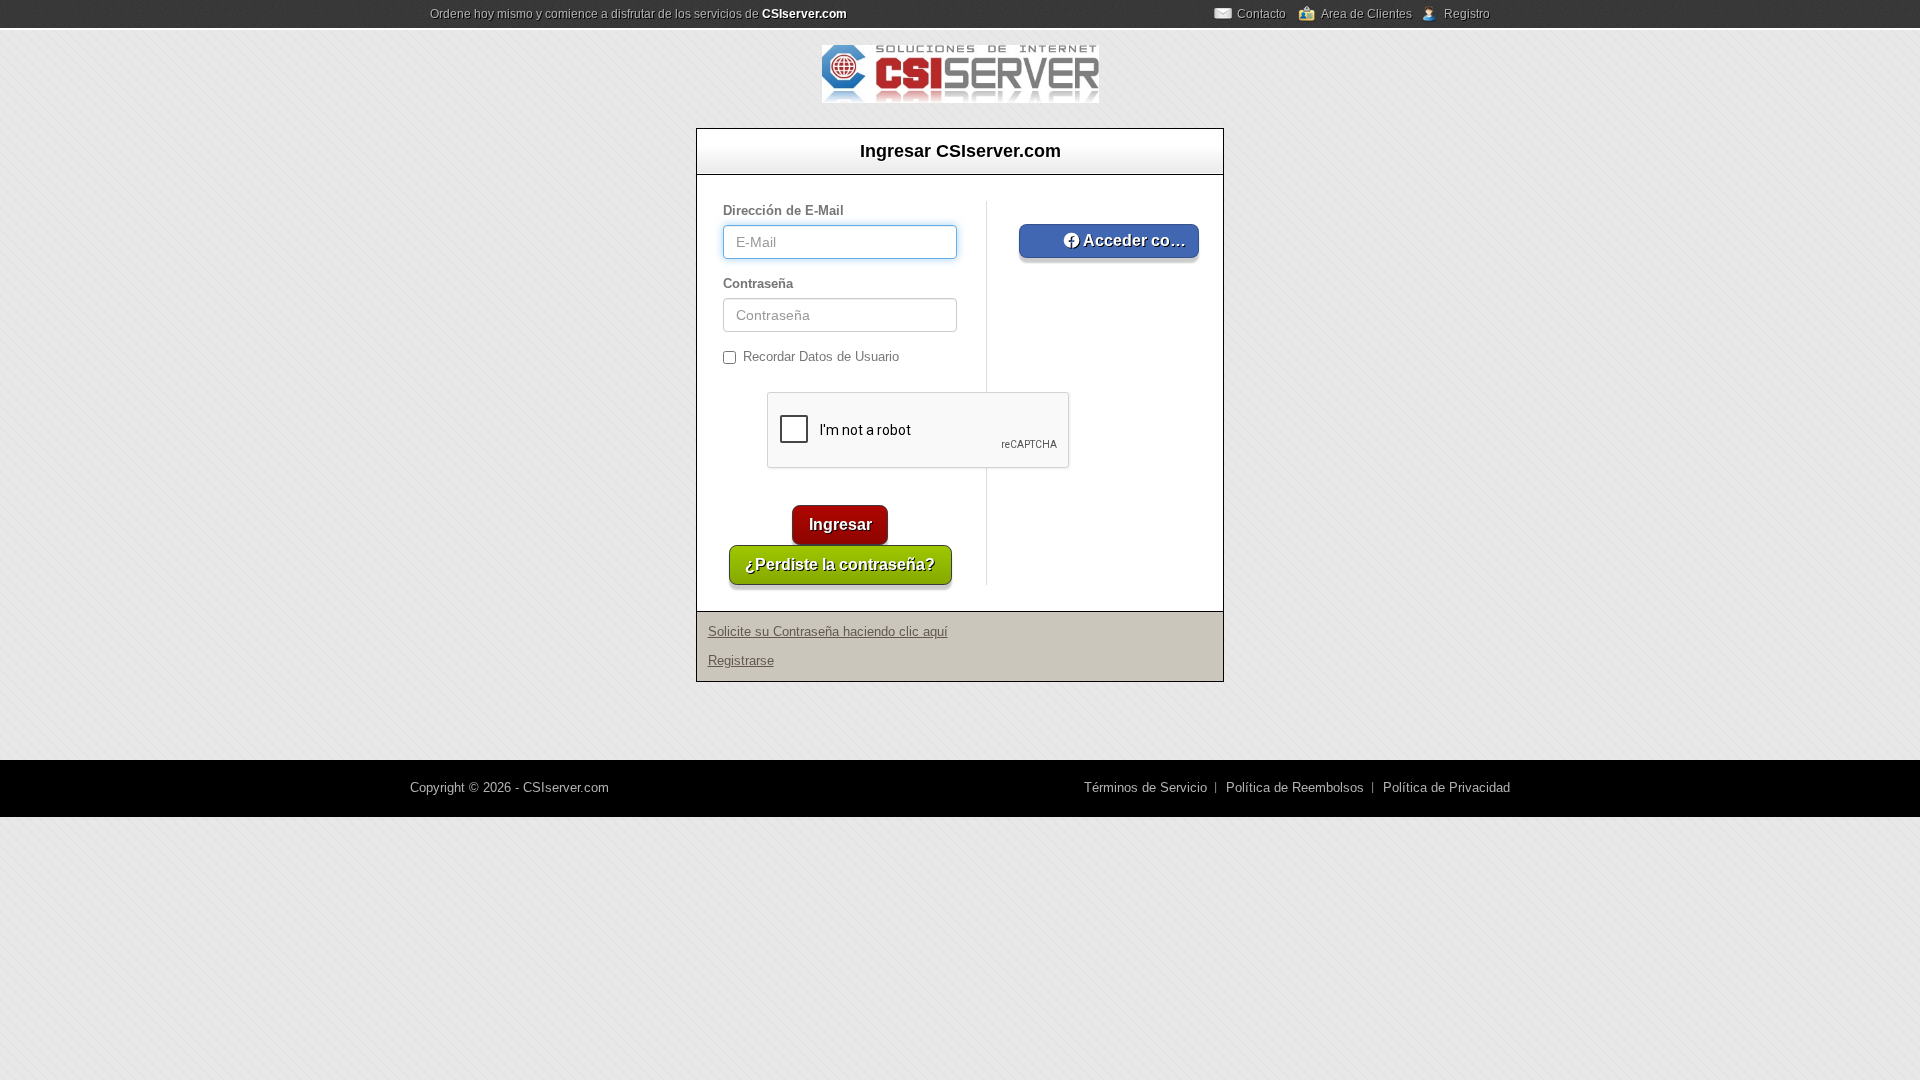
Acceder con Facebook (1139, 240)
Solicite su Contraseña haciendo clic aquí (828, 631)
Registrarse (741, 660)
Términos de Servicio (1145, 787)
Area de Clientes (1366, 14)
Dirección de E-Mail (783, 210)
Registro (1467, 14)
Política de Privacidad (1446, 787)
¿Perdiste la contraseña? (840, 564)
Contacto (1261, 14)
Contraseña (758, 283)
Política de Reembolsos (1295, 787)
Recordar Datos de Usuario (821, 356)
